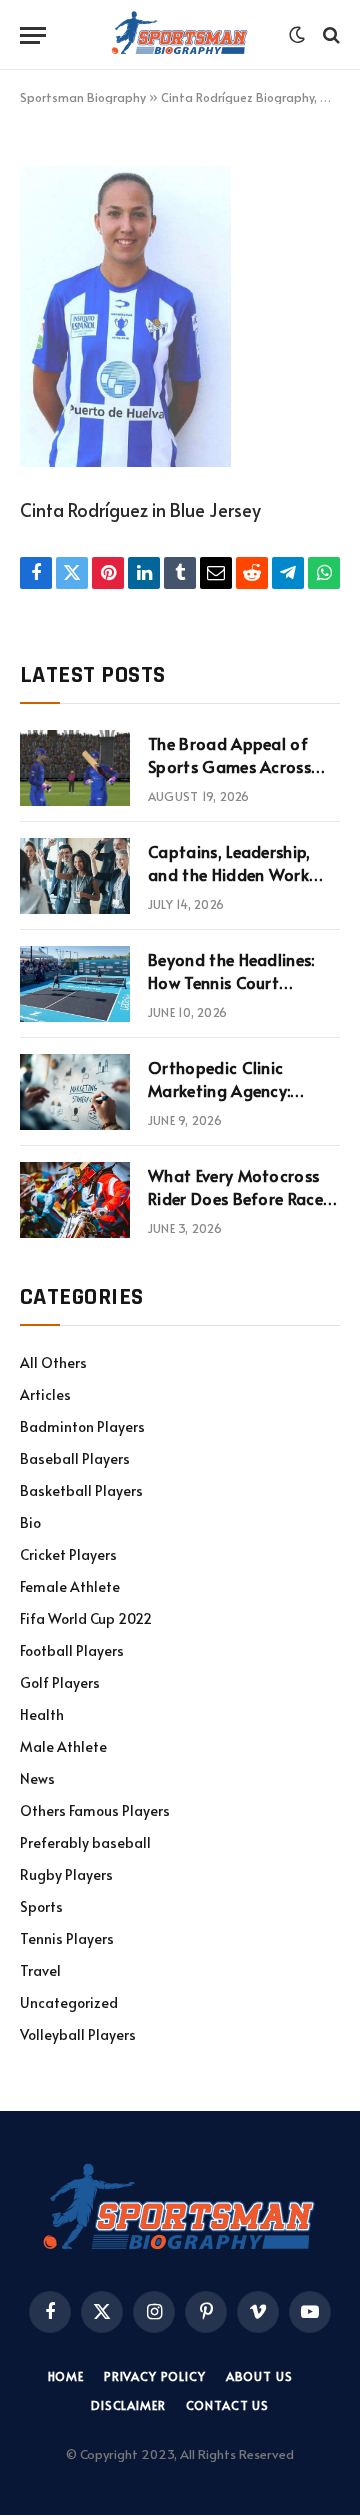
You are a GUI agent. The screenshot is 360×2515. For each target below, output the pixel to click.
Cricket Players (68, 1554)
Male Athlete (63, 1746)
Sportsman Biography (83, 97)
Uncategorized (69, 2002)
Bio (30, 1522)
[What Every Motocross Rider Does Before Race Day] (75, 1200)
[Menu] (33, 35)
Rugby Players (66, 1874)
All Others (53, 1362)
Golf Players (60, 1682)
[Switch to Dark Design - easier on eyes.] (297, 35)
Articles (45, 1394)
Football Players (72, 1650)
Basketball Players (81, 1490)
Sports (41, 1906)
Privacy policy (155, 2376)
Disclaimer (128, 2405)
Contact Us (227, 2405)
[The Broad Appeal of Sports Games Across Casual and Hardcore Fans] (75, 768)
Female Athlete (70, 1586)
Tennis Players (67, 1938)
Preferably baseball (85, 1842)
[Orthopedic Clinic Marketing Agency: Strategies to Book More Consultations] (75, 1092)
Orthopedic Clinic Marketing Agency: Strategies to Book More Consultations (241, 1101)
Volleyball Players (78, 2034)
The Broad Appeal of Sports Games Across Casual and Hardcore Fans (229, 777)
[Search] (329, 35)
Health (42, 1714)
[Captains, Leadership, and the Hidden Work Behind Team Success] (75, 876)
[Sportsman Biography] (180, 35)
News (37, 1778)
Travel (40, 1970)
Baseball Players (75, 1458)
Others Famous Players (95, 1810)
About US (259, 2376)
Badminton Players (82, 1426)
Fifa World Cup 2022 (86, 1618)
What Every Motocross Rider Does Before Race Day (235, 1198)
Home (66, 2376)
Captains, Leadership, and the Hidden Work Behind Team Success (229, 874)
